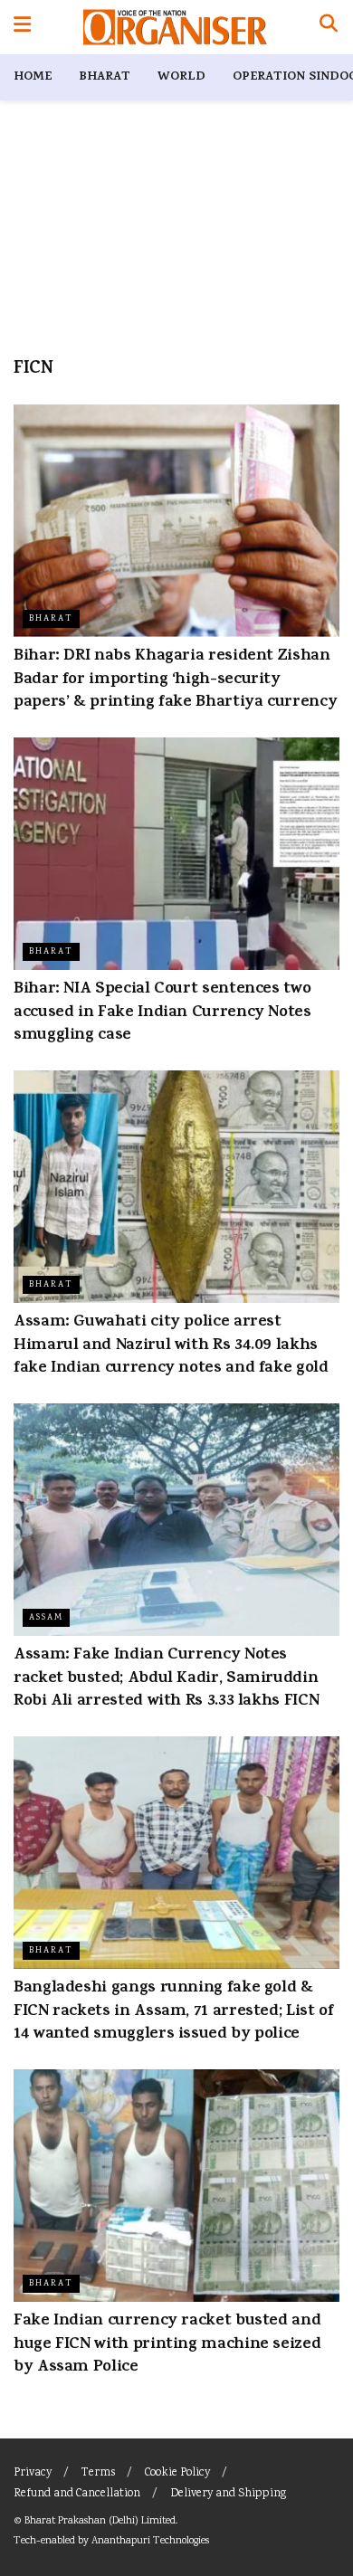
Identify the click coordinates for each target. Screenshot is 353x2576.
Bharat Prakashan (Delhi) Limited (100, 2521)
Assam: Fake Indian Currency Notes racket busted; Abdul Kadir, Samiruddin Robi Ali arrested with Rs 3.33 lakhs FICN (166, 1678)
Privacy (33, 2473)
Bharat (105, 77)
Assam (46, 1618)
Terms (98, 2473)
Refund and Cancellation (77, 2494)
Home (33, 77)
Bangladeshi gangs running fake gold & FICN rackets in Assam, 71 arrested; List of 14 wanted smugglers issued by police (174, 2011)
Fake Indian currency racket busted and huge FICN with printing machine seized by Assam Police (167, 2344)
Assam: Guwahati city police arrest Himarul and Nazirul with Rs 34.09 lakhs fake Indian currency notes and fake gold (171, 1345)
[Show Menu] (22, 27)
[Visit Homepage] (175, 27)
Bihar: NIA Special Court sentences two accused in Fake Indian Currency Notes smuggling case (162, 1012)
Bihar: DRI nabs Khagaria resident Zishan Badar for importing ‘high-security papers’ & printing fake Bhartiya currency (175, 680)
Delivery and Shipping (228, 2494)
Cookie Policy (177, 2473)
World (181, 77)
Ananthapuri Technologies (150, 2541)
